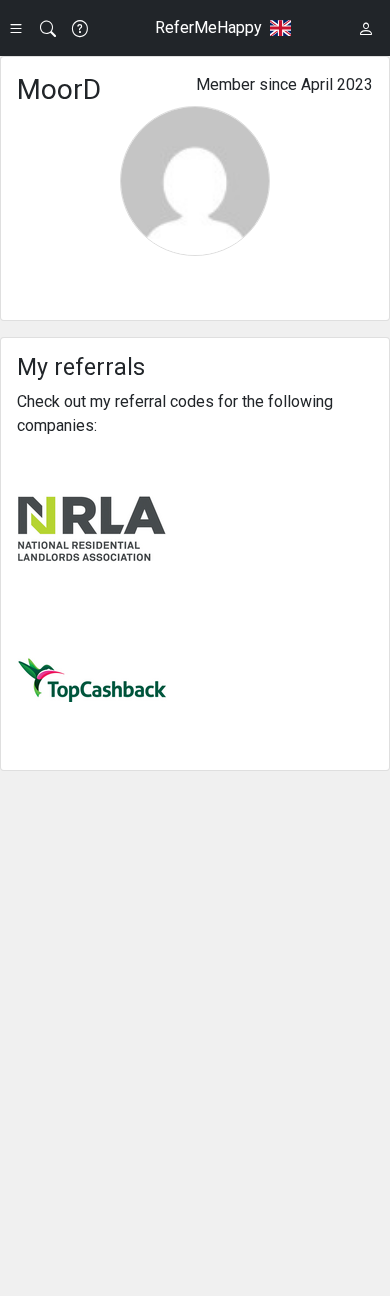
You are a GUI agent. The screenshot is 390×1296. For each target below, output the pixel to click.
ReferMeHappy (208, 27)
